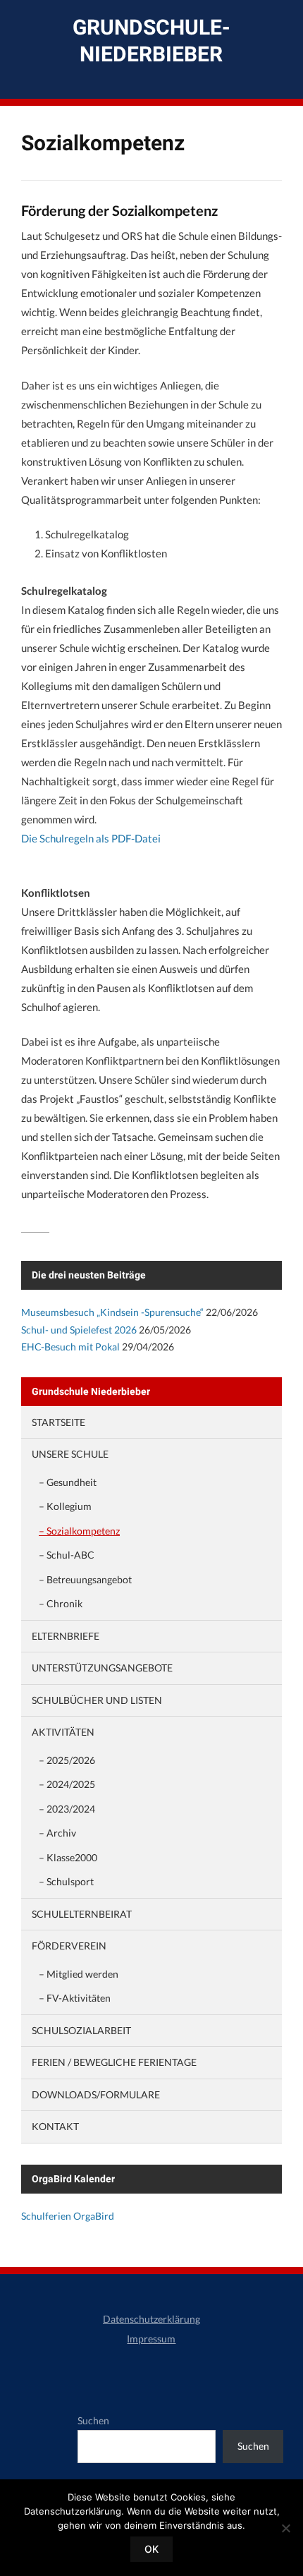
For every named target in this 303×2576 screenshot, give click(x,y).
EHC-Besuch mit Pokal (70, 1347)
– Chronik (61, 1603)
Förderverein (69, 1946)
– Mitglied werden (79, 1974)
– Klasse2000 (68, 1857)
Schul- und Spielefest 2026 (79, 1330)
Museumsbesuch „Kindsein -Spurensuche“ (112, 1312)
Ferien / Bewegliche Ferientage (114, 2062)
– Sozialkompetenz (79, 1531)
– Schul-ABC (67, 1555)
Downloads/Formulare (96, 2094)
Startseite (58, 1422)
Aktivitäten (63, 1732)
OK (151, 2549)
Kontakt (55, 2126)
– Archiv (57, 1833)
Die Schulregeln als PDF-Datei (91, 838)
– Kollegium (65, 1506)
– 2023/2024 (67, 1809)
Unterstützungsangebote (102, 1668)
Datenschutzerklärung (151, 2319)
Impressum (151, 2339)
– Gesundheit (68, 1482)
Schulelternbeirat (82, 1914)
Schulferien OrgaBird (68, 2216)
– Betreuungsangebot (85, 1579)
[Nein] (285, 2528)
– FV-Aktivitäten (75, 1998)
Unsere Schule (70, 1454)
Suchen (93, 2420)
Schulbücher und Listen (97, 1700)
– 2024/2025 (67, 1784)
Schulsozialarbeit (81, 2030)
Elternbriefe (66, 1636)
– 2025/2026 (67, 1760)
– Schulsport (66, 1881)
